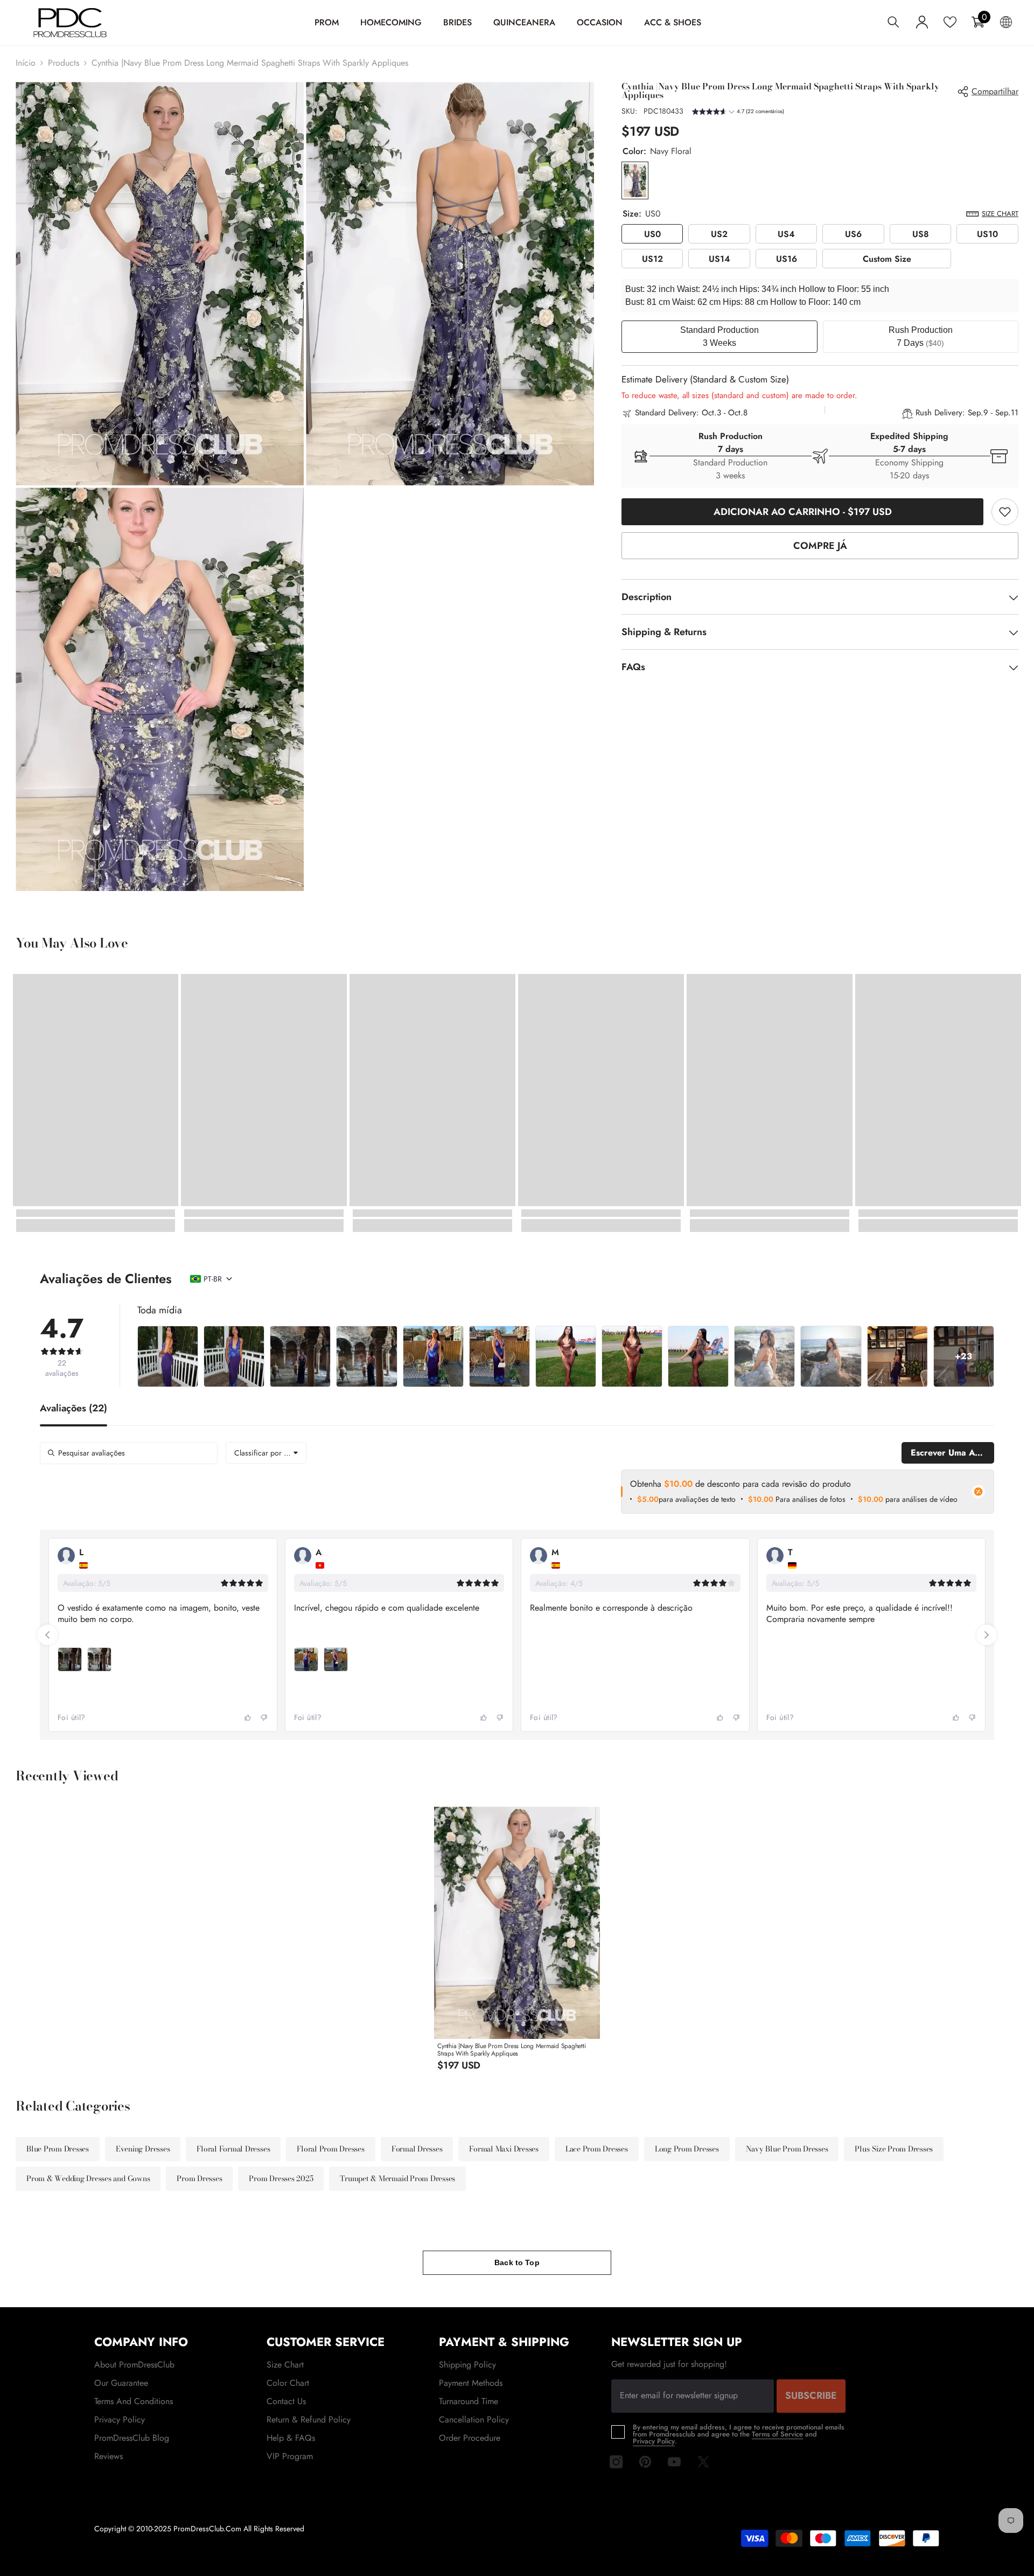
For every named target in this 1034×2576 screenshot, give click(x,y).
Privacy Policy (654, 2441)
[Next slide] (987, 1635)
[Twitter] (703, 2462)
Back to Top (517, 2262)
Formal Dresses (417, 2149)
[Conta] (922, 22)
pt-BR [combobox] (213, 1279)
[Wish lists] (950, 22)
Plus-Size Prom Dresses (894, 2149)
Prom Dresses (199, 2178)
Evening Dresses (143, 2149)
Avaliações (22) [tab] (74, 1409)
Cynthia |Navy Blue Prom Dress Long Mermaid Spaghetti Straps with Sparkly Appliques (512, 2050)
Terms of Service (777, 2434)
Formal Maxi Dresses (504, 2149)
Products (64, 63)
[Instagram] (616, 2462)
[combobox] (266, 1453)
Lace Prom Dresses (597, 2149)
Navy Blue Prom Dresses (787, 2149)
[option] (517, 1943)
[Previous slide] (47, 1635)
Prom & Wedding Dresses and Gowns (88, 2178)
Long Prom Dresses (687, 2149)
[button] (738, 113)
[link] (1005, 512)
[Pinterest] (645, 2462)
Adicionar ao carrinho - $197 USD (803, 512)
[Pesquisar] (893, 22)
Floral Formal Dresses (233, 2149)
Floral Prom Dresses (330, 2149)
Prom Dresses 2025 (281, 2178)
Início (26, 63)
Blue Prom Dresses (58, 2149)
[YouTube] (674, 2462)
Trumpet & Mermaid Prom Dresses (397, 2178)
